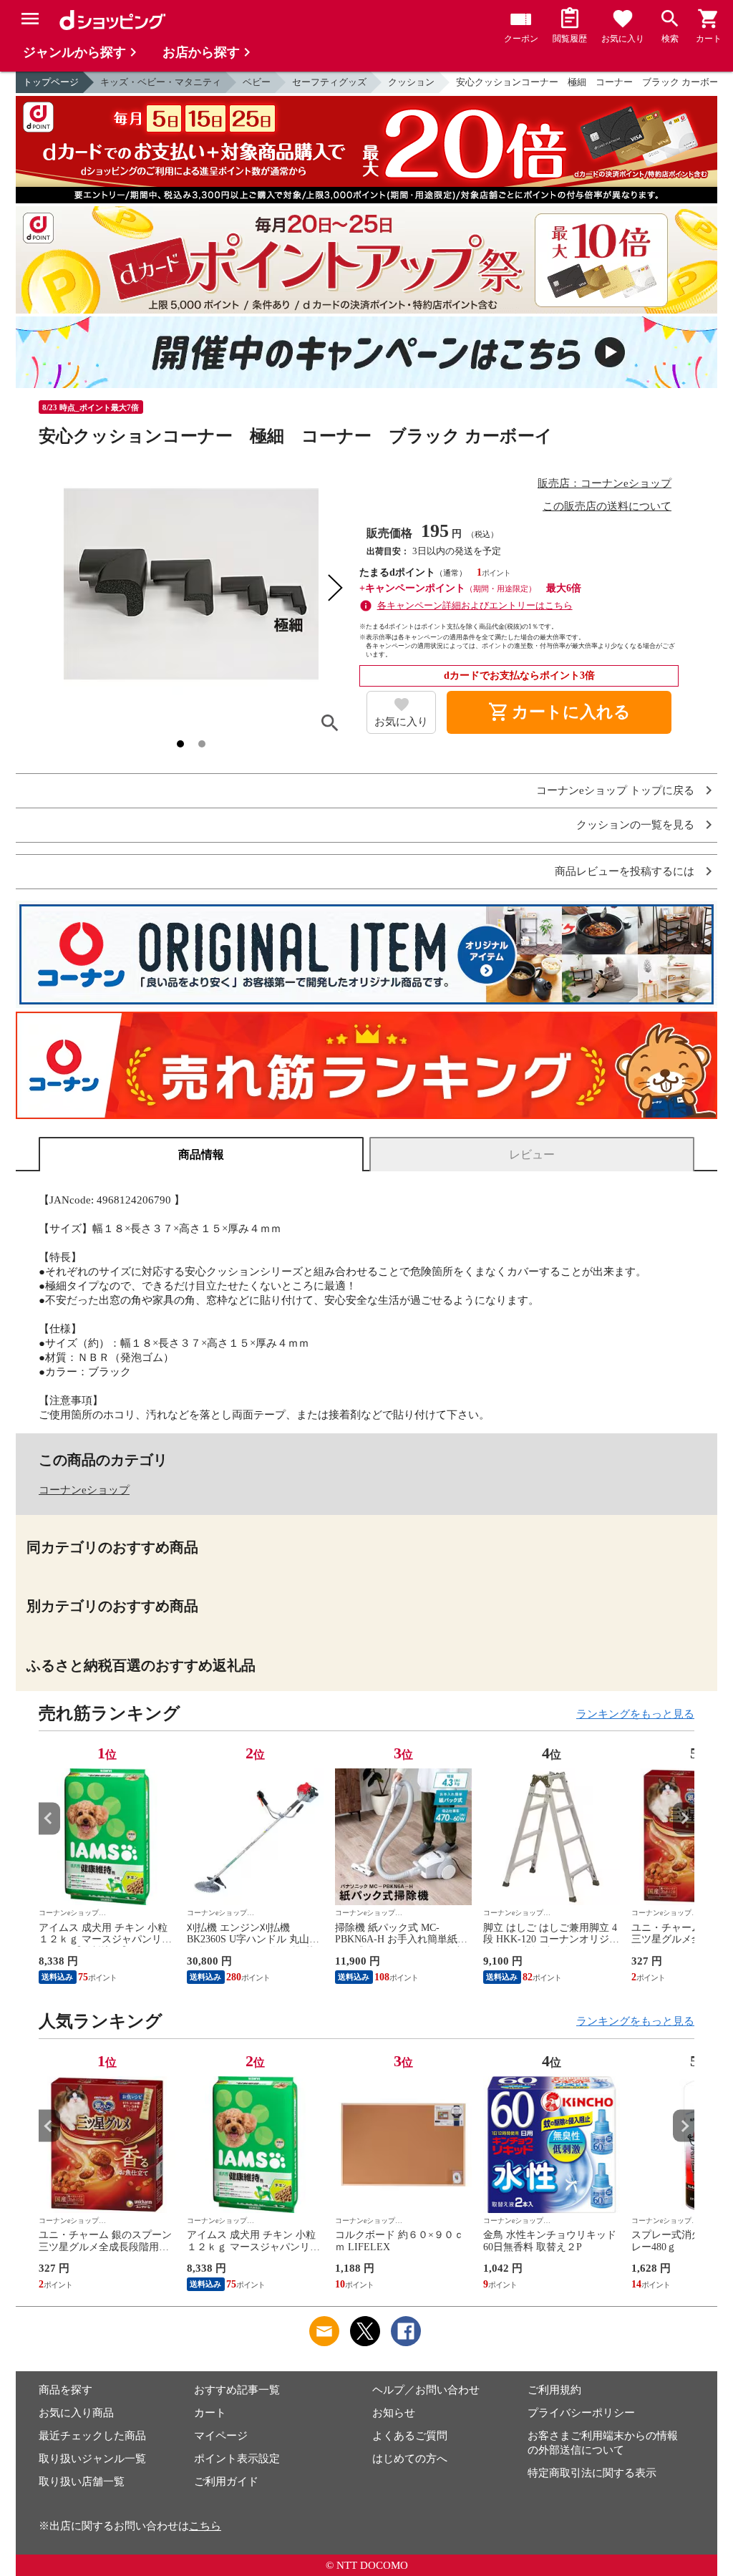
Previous (49, 1818)
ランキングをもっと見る (635, 1714)
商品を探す (65, 2390)
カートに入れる (559, 712)
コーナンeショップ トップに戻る (615, 791)
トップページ (51, 82)
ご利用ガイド (226, 2481)
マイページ (221, 2436)
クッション (411, 82)
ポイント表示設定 (237, 2459)
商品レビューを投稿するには (625, 872)
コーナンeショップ (84, 1490)
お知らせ (394, 2413)
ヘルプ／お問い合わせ (426, 2390)
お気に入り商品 (76, 2413)
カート (210, 2413)
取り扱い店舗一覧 (82, 2481)
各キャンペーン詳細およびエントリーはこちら (475, 605)
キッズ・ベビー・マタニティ (161, 82)
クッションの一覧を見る (635, 825)
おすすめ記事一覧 (237, 2390)
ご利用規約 (554, 2390)
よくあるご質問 (410, 2436)
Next (684, 1818)
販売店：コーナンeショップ (605, 483)
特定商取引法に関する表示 (592, 2473)
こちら (205, 2526)
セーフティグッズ (329, 82)
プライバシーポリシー (581, 2413)
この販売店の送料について (607, 506)
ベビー (257, 82)
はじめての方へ (410, 2459)
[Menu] (30, 19)
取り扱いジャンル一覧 (92, 2459)
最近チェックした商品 (92, 2436)
